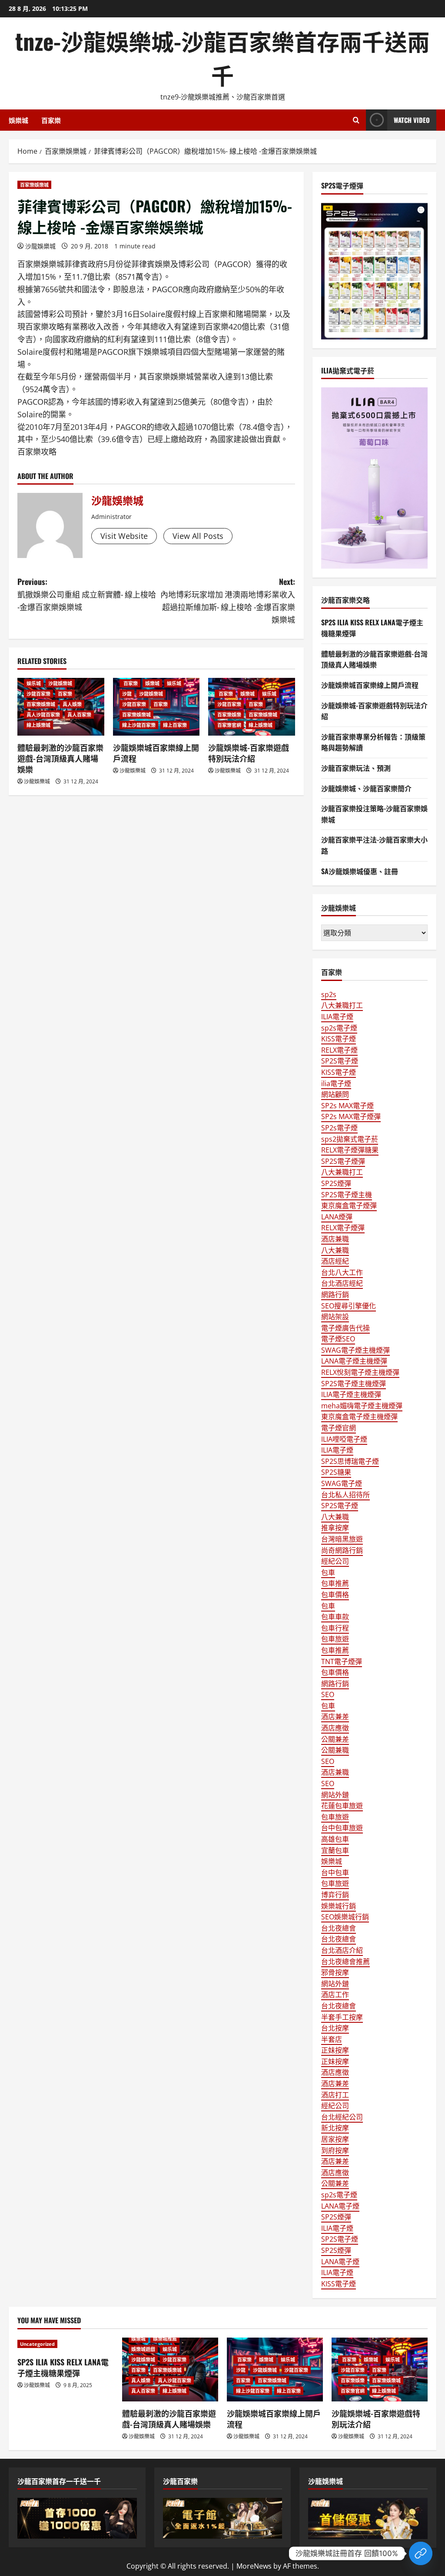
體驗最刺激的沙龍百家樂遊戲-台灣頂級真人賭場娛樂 (60, 758)
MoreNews (254, 2566)
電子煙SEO (338, 1339)
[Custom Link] (421, 2553)
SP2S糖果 (336, 1472)
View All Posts (198, 536)
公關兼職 (335, 1750)
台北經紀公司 (342, 2117)
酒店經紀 (335, 1261)
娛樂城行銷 (339, 1906)
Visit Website (124, 536)
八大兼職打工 (342, 1005)
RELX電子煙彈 (343, 1228)
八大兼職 (335, 1250)
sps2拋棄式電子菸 (350, 1139)
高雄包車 (335, 1839)
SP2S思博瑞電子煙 (350, 1461)
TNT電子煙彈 (342, 1661)
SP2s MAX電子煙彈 (351, 1116)
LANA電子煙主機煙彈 (354, 1361)
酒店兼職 (335, 1239)
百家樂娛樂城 (34, 185)
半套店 (332, 2039)
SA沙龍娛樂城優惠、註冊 (360, 871)
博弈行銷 (335, 1895)
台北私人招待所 (345, 1495)
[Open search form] (356, 120)
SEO (328, 1694)
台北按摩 (335, 2028)
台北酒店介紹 (342, 1950)
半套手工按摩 (342, 2017)
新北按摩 (335, 2128)
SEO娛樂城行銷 (345, 1917)
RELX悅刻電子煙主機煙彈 (360, 1372)
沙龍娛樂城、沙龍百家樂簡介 (366, 788)
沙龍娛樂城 (40, 246)
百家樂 (51, 120)
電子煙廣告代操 (345, 1328)
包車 (328, 1572)
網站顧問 (335, 1094)
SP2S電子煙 (340, 1061)
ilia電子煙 (336, 1083)
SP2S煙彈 (336, 1183)
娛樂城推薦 (165, 2339)
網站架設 (335, 1317)
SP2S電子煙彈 (343, 1161)
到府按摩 (335, 2150)
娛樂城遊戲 (143, 2349)
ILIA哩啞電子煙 (344, 1439)
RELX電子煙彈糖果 (350, 1150)
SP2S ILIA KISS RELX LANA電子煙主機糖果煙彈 (63, 2367)
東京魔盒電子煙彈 (349, 1205)
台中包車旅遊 (342, 1828)
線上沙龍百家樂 (139, 725)
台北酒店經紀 (342, 1283)
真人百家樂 (79, 715)
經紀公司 (335, 1561)
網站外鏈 (335, 1795)
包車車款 (335, 1617)
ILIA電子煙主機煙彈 (351, 1394)
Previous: (87, 594)
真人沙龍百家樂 (43, 715)
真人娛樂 (72, 704)
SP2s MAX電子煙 (347, 1106)
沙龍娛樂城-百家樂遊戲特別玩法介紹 (249, 753)
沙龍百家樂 (38, 694)
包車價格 (335, 1595)
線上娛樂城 (38, 725)
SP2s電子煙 (339, 1128)
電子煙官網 (339, 1428)
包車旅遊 (335, 1639)
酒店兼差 (335, 1717)
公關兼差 (335, 1739)
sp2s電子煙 (339, 1028)
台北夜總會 (339, 1928)
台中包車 (335, 1873)
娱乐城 (34, 683)
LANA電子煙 (340, 2206)
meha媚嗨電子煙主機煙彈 (362, 1406)
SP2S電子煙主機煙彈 (354, 1384)
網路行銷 (335, 1295)
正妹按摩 (335, 2050)
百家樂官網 (229, 725)
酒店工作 (335, 1995)
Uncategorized (37, 2344)
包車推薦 (335, 1583)
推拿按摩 (335, 1528)
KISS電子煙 (339, 1039)
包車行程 (335, 1628)
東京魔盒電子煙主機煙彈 (359, 1417)
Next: (227, 600)
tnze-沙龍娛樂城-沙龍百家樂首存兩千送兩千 (222, 58)
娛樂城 (18, 120)
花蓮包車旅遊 (342, 1806)
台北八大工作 (342, 1272)
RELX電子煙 (339, 1050)
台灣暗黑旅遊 (342, 1539)
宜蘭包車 (335, 1850)
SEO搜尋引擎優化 (349, 1306)
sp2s (329, 994)
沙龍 (127, 694)
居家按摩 (335, 2139)
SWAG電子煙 (342, 1483)
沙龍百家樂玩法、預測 (356, 768)
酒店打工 (335, 2095)
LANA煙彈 (337, 1217)
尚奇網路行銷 (342, 1550)
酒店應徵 (335, 1728)
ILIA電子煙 (337, 1017)
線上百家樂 (175, 725)
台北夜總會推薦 (345, 1962)
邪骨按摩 (335, 1972)
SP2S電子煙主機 (347, 1195)
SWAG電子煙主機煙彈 (355, 1350)
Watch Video (412, 120)
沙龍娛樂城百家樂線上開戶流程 (156, 753)
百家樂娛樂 (229, 715)
